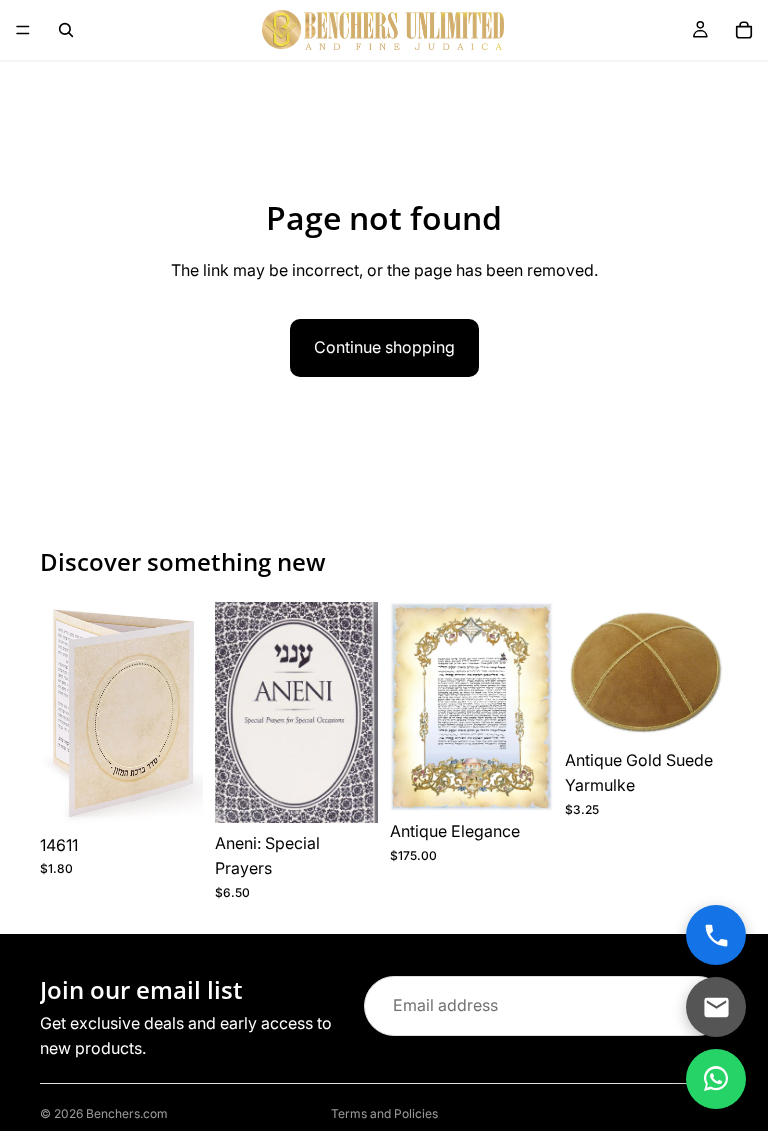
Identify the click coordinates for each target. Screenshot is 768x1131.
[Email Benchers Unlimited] (716, 1007)
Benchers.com (127, 1113)
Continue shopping (384, 347)
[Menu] (23, 30)
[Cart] (744, 30)
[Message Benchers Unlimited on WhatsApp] (716, 1079)
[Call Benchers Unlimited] (716, 935)
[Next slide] (181, 713)
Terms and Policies (384, 1113)
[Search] (66, 30)
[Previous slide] (62, 713)
